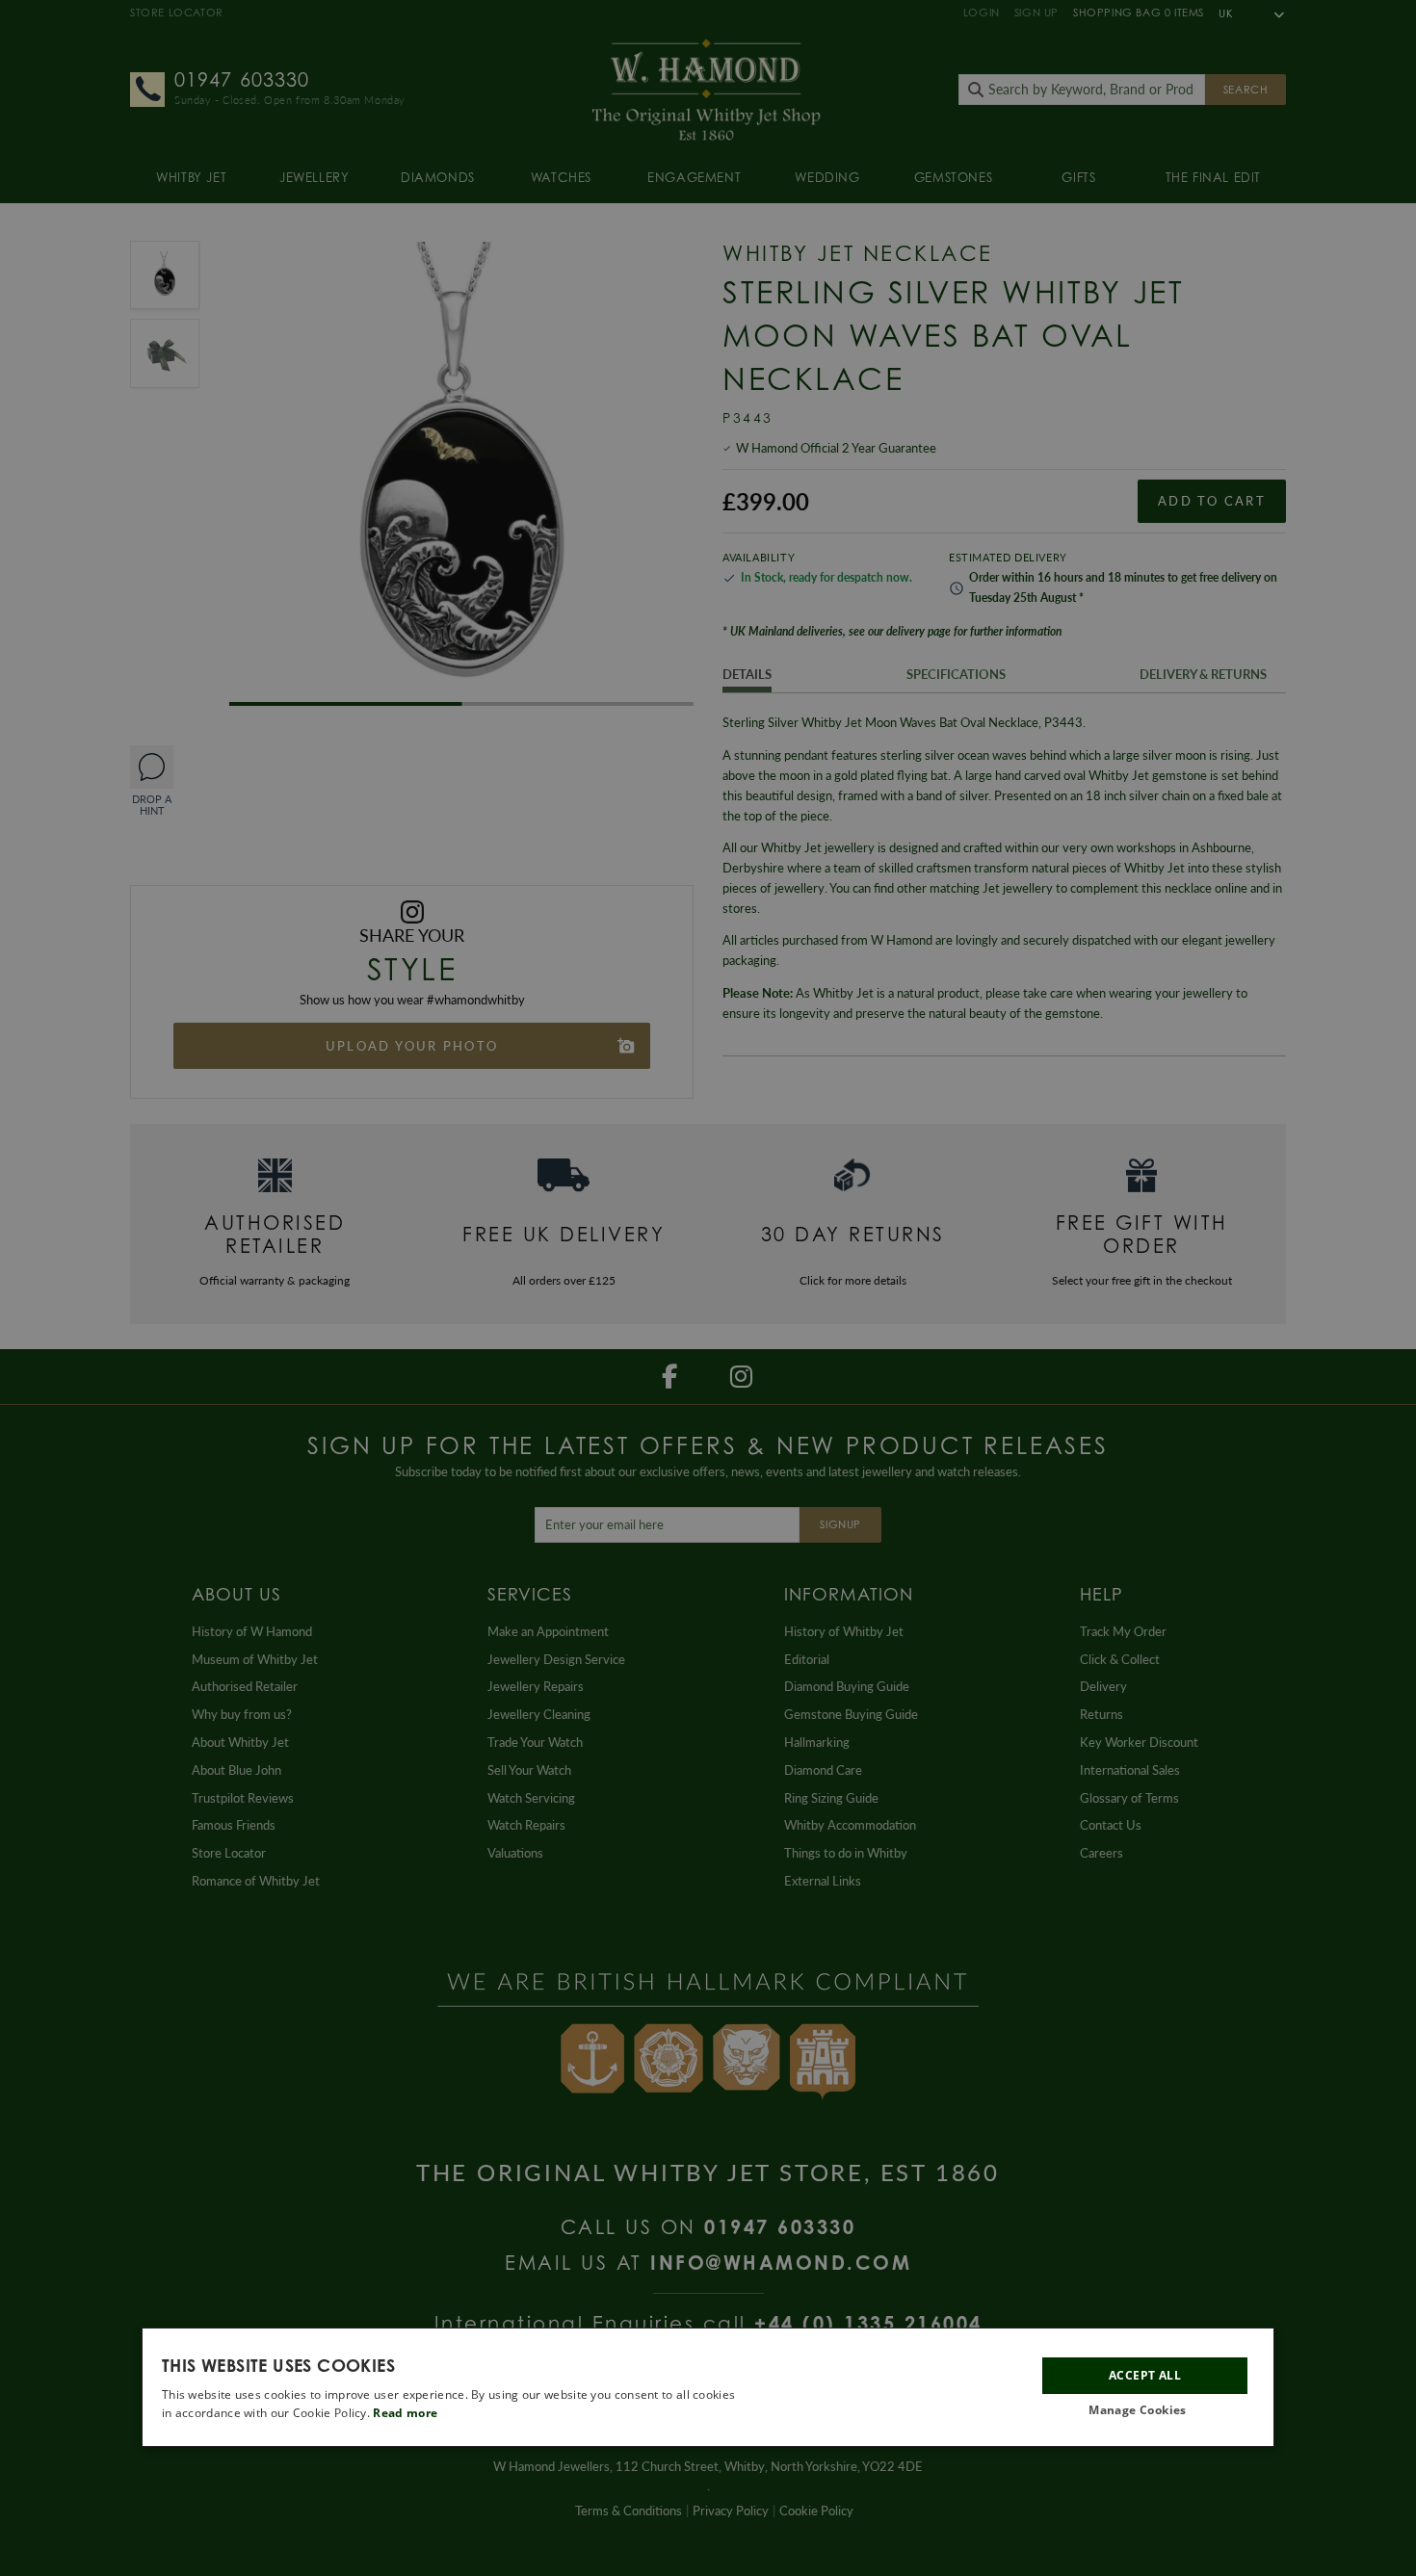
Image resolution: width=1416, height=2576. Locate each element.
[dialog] (708, 2387)
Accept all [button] (1145, 2375)
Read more (405, 2413)
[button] (1145, 2411)
